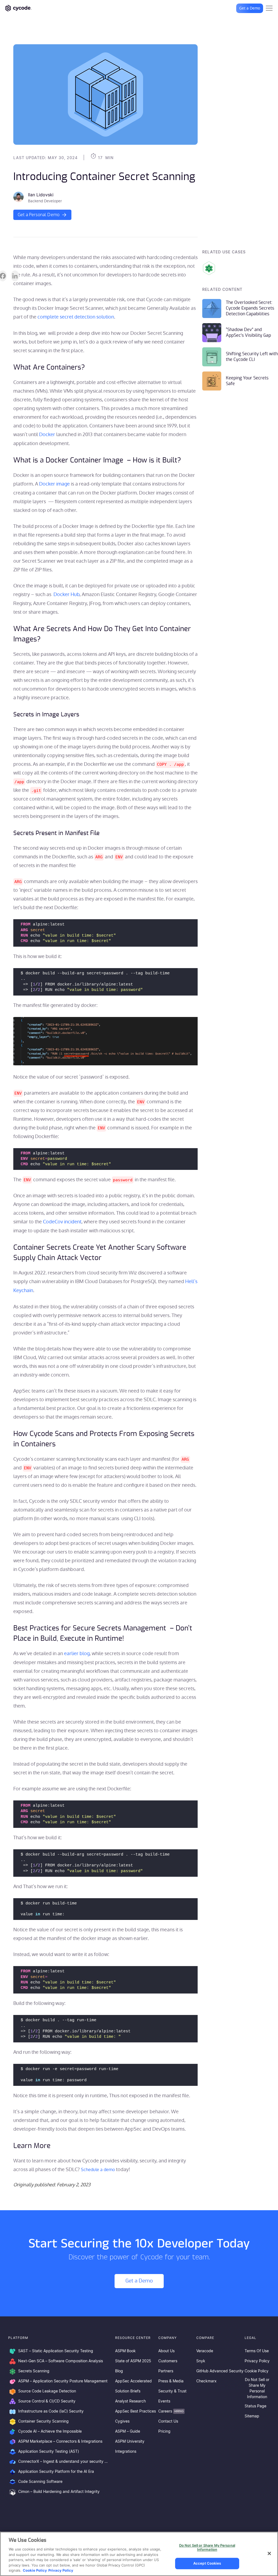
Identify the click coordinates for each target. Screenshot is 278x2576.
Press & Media (171, 2381)
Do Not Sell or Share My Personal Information (257, 2388)
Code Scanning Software (40, 2482)
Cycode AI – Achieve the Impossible (50, 2432)
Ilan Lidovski (41, 195)
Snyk (201, 2361)
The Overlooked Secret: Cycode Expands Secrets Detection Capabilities (250, 308)
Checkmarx (206, 2381)
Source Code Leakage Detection (47, 2391)
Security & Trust (172, 2391)
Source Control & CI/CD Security (47, 2401)
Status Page (255, 2406)
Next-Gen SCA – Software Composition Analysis (61, 2361)
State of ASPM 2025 (133, 2361)
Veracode (205, 2351)
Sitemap (252, 2416)
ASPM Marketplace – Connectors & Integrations (60, 2442)
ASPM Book (125, 2351)
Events (164, 2401)
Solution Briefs (128, 2391)
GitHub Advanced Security (220, 2371)
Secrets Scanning (34, 2371)
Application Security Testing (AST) (49, 2452)
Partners (166, 2371)
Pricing (164, 2432)
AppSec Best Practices (135, 2411)
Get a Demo (250, 8)
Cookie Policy (257, 2371)
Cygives (122, 2421)
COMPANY (168, 2338)
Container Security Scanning (43, 2421)
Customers (168, 2361)
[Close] (269, 2553)
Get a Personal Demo (39, 215)
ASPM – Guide (128, 2432)
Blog (119, 2371)
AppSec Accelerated (133, 2381)
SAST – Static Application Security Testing (56, 2351)
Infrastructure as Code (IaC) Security (51, 2411)
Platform (18, 2338)
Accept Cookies (207, 2563)
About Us (166, 2351)
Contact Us (168, 2421)
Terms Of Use (257, 2351)
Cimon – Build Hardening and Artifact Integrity (59, 2492)
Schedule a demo (98, 2170)
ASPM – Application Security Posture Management (63, 2381)
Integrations (126, 2452)
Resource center (133, 2338)
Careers (171, 2411)
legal (250, 2338)
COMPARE (205, 2338)
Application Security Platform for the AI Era (56, 2472)
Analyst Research (130, 2401)
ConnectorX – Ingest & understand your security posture (64, 2462)
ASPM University (130, 2442)
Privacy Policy (257, 2361)
